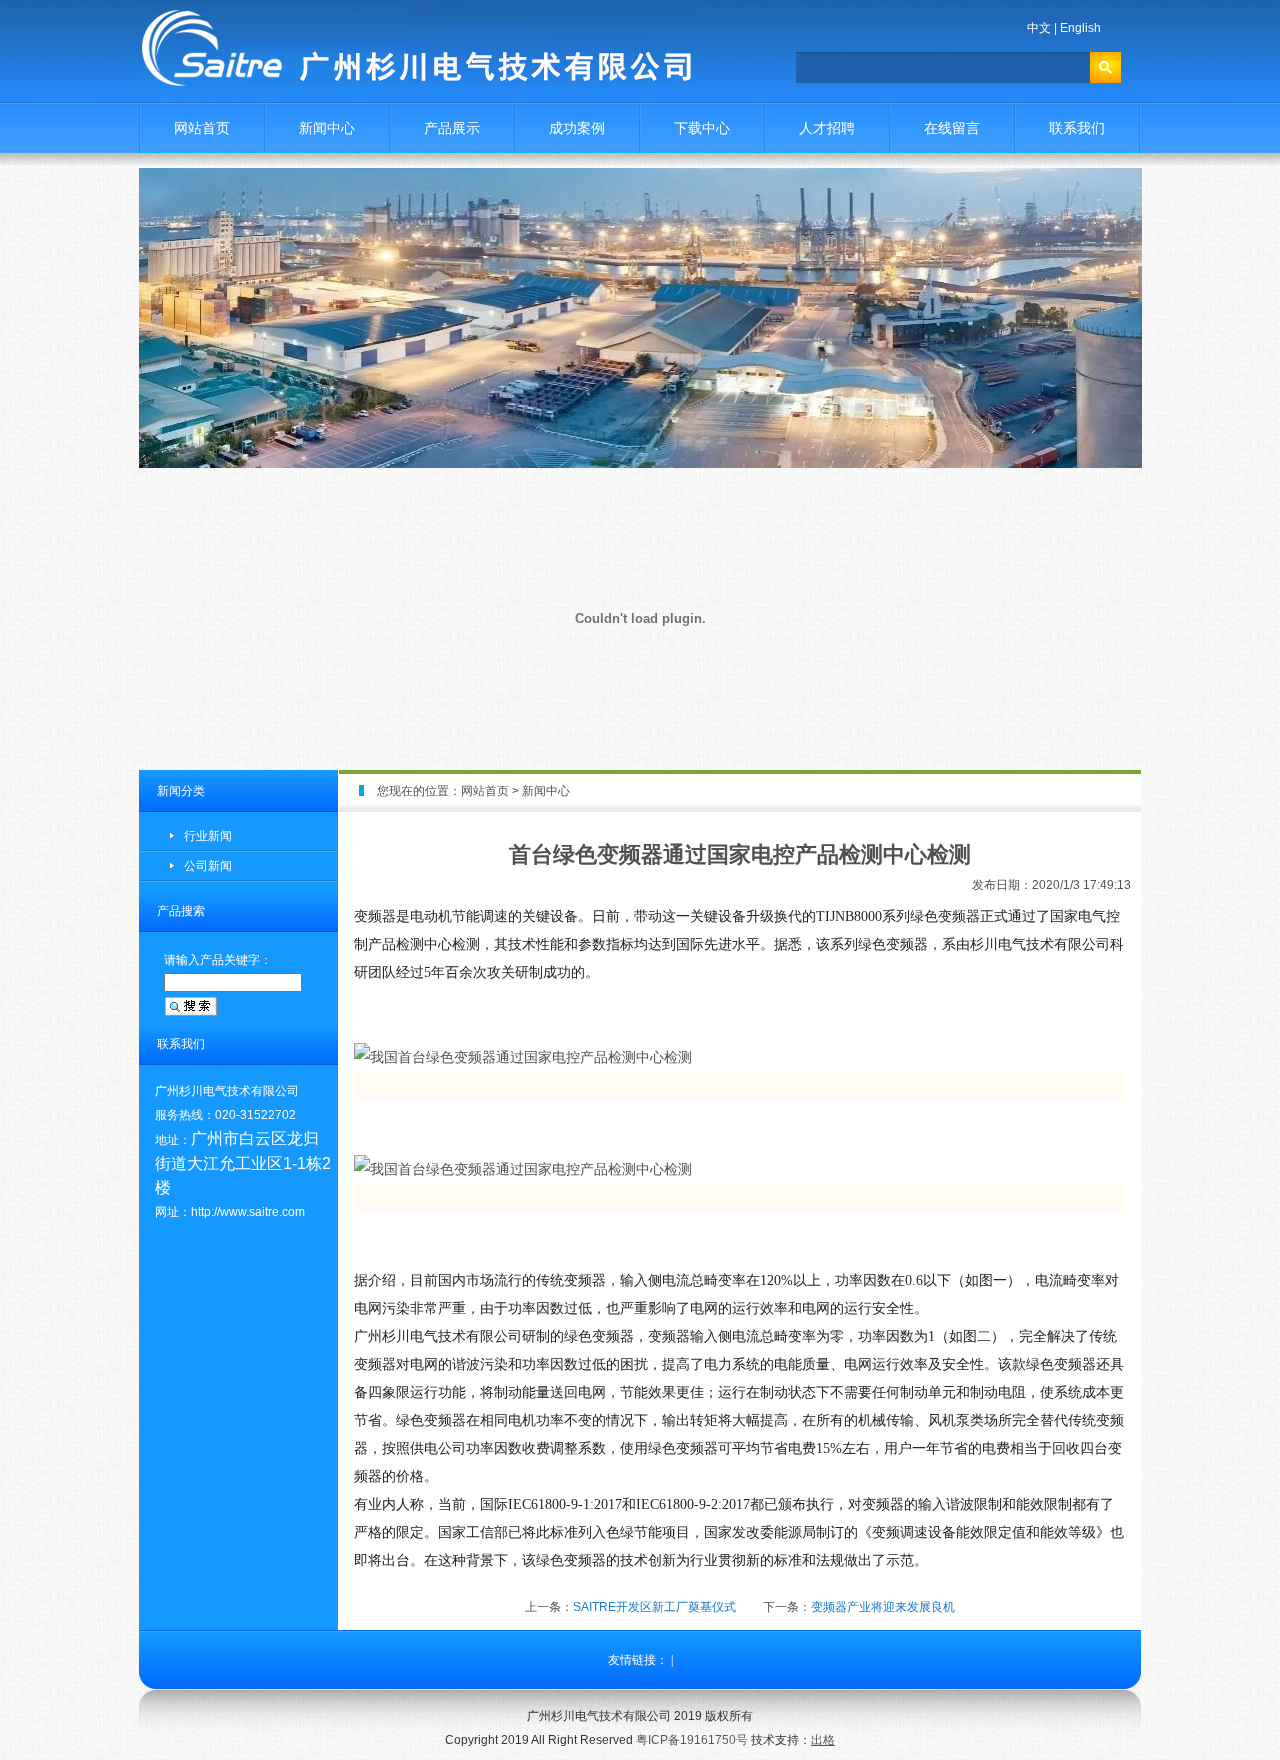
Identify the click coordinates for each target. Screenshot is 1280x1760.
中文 (1039, 28)
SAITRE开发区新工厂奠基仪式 (654, 1607)
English (1080, 28)
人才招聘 (827, 128)
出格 (823, 1740)
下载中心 (702, 128)
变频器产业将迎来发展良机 (883, 1607)
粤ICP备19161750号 (692, 1740)
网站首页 (202, 128)
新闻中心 (327, 128)
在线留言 (952, 128)
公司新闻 (208, 866)
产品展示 (452, 128)
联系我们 (1077, 128)
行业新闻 (208, 836)
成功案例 (577, 128)
